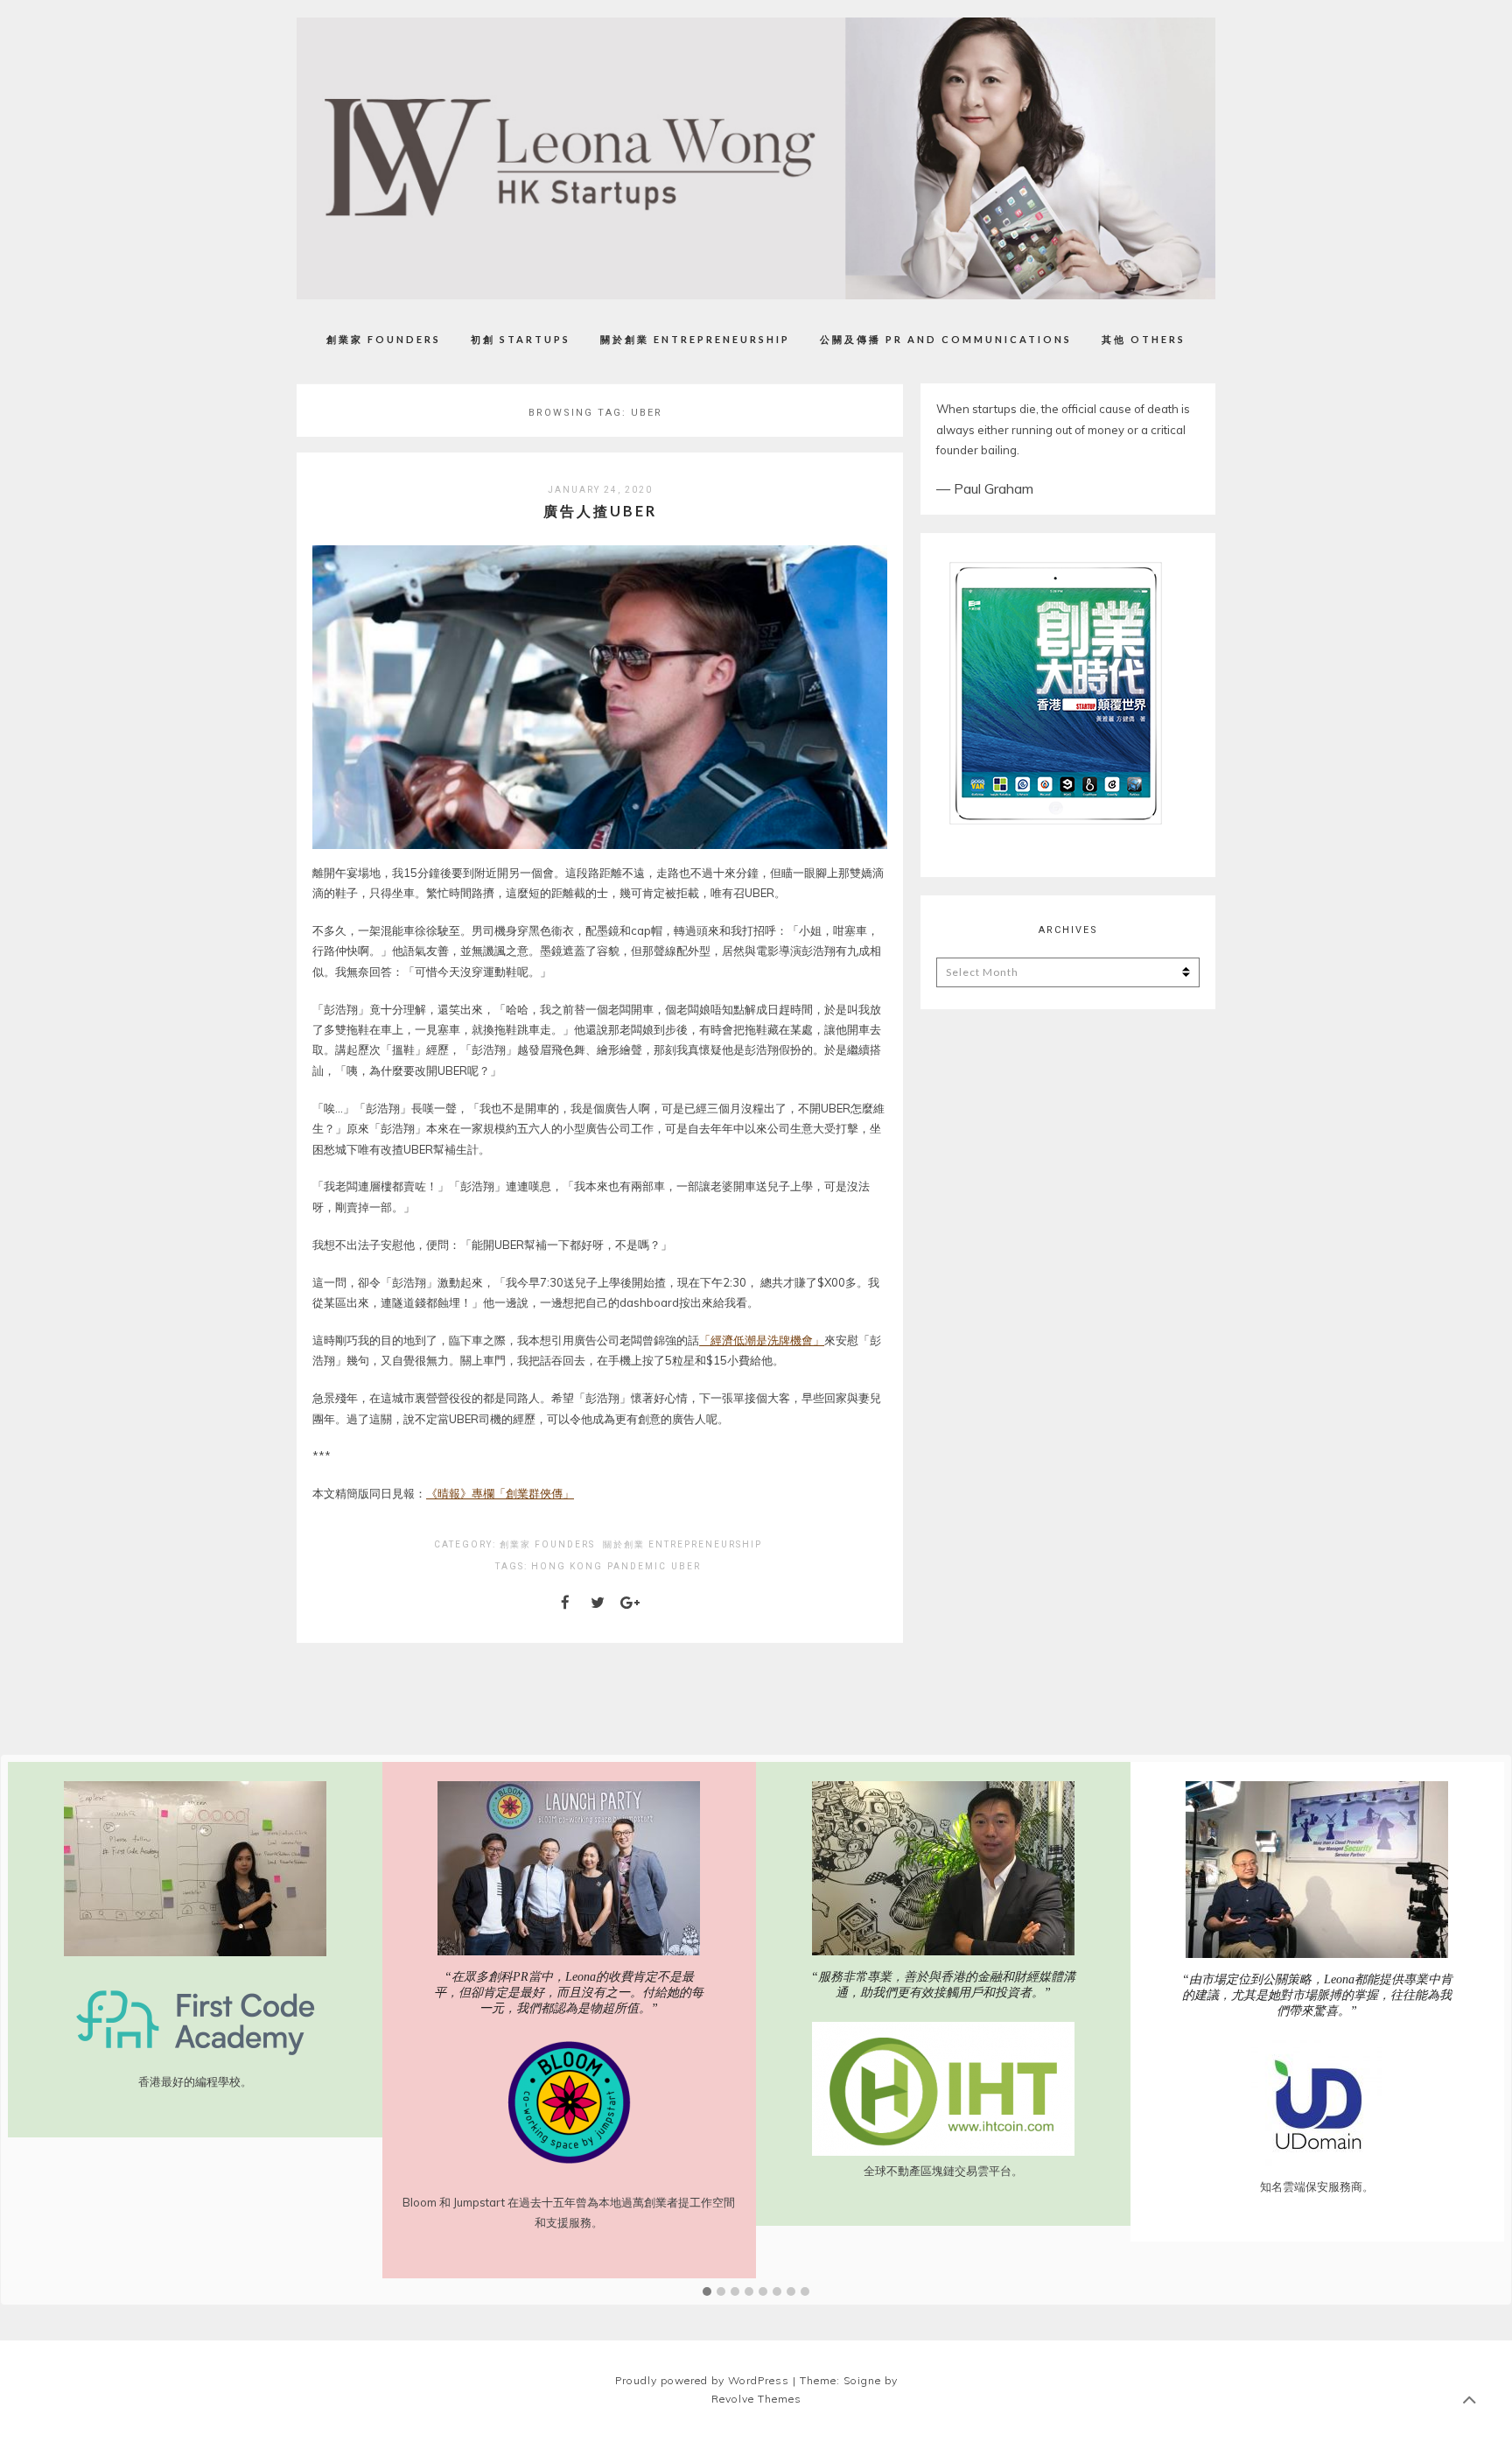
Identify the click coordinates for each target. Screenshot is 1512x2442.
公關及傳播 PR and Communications (946, 339)
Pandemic (637, 1566)
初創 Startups (521, 339)
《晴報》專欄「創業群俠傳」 (500, 1493)
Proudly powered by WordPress (702, 2380)
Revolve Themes (756, 2399)
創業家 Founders (384, 339)
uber (686, 1566)
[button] (707, 2292)
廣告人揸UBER (600, 511)
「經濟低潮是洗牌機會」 (762, 1340)
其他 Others (1144, 339)
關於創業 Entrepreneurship (695, 339)
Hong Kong (567, 1566)
